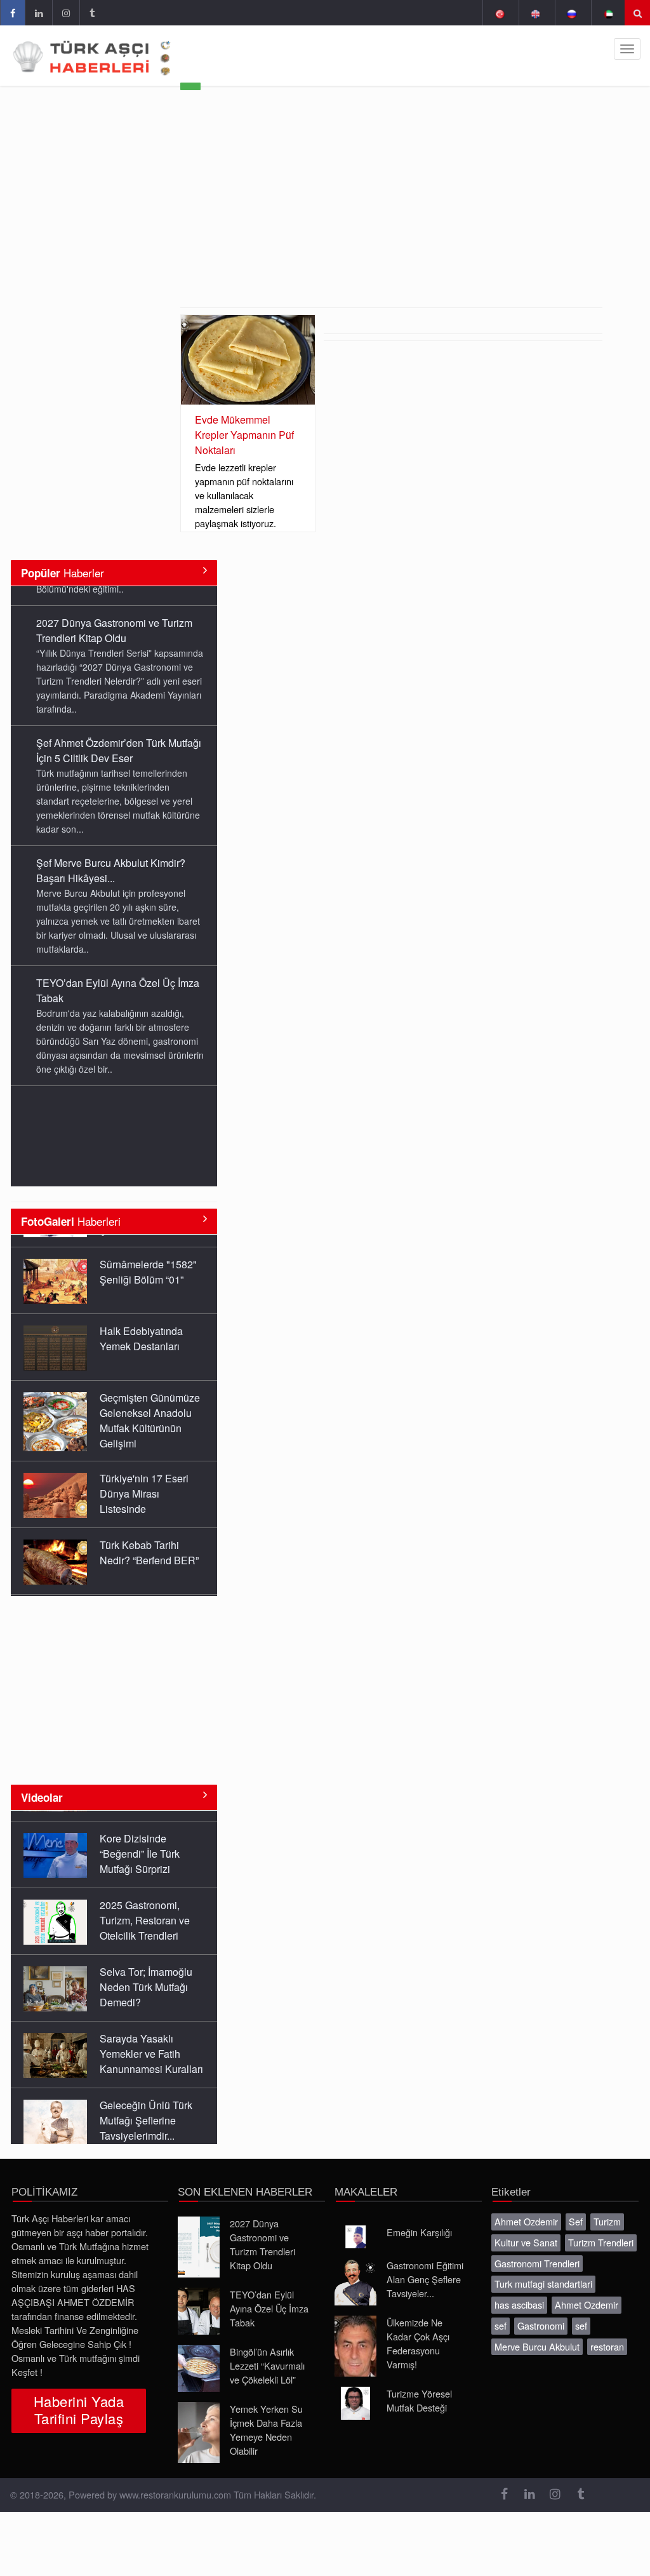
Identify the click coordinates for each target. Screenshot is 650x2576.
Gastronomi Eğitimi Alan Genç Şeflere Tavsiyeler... (425, 2265)
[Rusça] (572, 13)
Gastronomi (541, 2311)
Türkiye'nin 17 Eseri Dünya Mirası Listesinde (144, 1481)
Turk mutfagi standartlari (543, 2270)
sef (501, 2311)
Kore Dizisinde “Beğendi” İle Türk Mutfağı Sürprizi (140, 1829)
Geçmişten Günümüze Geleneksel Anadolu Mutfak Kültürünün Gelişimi (150, 1408)
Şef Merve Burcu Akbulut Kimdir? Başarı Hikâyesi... (111, 851)
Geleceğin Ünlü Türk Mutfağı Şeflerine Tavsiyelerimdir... (146, 2096)
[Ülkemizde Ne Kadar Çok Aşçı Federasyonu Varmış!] (355, 2332)
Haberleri (71, 1221)
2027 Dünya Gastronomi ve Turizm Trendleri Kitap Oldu (114, 611)
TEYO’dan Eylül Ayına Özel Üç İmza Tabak (269, 2294)
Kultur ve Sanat (526, 2228)
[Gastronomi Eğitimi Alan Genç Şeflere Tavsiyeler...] (355, 2268)
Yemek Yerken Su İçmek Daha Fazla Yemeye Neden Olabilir (266, 2416)
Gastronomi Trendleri (537, 2249)
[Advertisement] (391, 212)
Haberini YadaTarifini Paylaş (79, 2396)
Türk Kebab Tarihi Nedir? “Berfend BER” (149, 1540)
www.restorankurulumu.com (175, 2480)
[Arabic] (608, 13)
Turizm (607, 2207)
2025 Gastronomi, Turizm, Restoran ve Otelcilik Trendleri (145, 1895)
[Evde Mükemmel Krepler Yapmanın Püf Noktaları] (248, 360)
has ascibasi (519, 2291)
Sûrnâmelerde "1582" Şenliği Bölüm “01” (148, 1259)
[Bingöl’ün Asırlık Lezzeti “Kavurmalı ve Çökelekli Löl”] (199, 2354)
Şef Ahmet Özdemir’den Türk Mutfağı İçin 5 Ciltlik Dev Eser (119, 731)
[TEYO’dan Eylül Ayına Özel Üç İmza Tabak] (199, 2297)
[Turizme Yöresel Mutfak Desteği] (355, 2389)
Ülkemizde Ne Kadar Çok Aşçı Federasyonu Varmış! (418, 2329)
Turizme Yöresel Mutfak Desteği (419, 2386)
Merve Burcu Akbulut (537, 2332)
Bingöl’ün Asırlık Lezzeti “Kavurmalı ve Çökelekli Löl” (267, 2351)
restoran (607, 2332)
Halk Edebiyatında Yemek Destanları (141, 1326)
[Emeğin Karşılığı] (355, 2223)
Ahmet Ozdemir (526, 2207)
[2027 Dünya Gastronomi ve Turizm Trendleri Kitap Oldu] (199, 2233)
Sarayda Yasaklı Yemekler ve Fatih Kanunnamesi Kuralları (151, 2029)
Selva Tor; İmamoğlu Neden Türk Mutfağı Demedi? (146, 1962)
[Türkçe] (499, 13)
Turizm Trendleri (601, 2228)
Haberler (63, 573)
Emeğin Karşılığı (419, 2218)
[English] (535, 13)
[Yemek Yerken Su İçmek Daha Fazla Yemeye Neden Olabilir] (199, 2418)
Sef (576, 2207)
